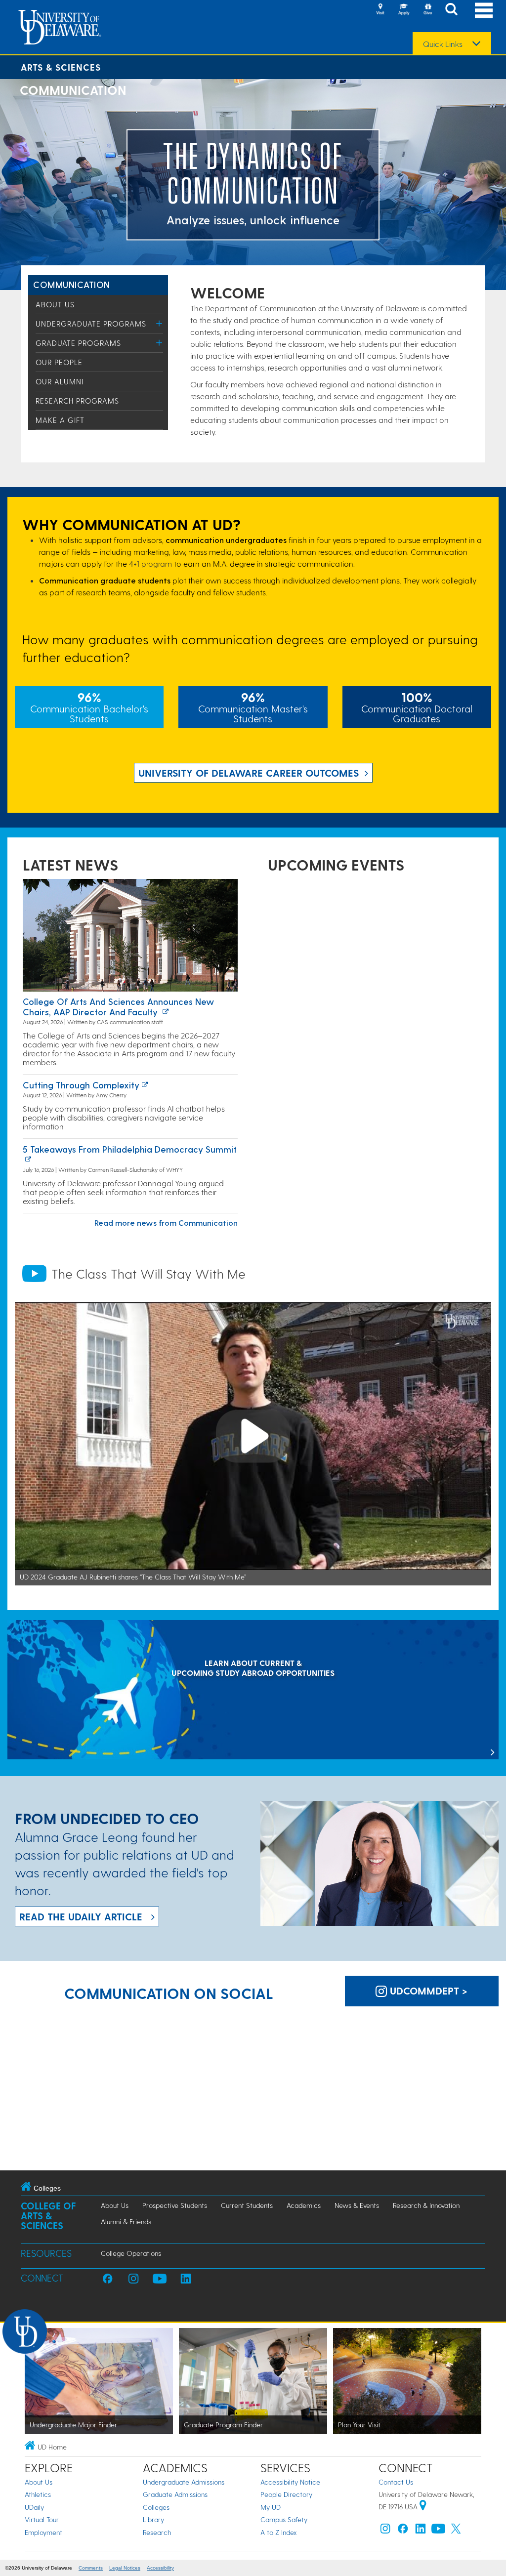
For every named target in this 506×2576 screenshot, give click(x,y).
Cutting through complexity (81, 1085)
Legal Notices (125, 2568)
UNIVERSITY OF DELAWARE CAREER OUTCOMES (249, 773)
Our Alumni (60, 381)
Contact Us (396, 2482)
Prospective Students (175, 2205)
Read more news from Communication (166, 1223)
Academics (304, 2205)
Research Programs (77, 401)
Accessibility (160, 2568)
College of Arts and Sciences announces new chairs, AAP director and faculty (118, 1007)
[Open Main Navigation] (484, 10)
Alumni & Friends (126, 2222)
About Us (55, 304)
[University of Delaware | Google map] (423, 2507)
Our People (59, 362)
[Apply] (404, 10)
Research (157, 2532)
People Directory (286, 2494)
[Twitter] (456, 2531)
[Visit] (380, 10)
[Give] (427, 10)
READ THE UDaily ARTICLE (81, 1916)
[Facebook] (403, 2531)
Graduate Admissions (175, 2494)
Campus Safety (284, 2519)
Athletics (38, 2494)
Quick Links (443, 44)
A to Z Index (279, 2532)
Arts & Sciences (61, 67)
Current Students (247, 2205)
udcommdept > (427, 1991)
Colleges (156, 2507)
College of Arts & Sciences (48, 2216)
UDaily (34, 2507)
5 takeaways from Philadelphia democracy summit (130, 1149)
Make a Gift (60, 420)
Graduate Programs (78, 343)
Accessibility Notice (290, 2482)
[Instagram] (385, 2531)
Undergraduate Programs (91, 324)
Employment (43, 2532)
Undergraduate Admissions (184, 2482)
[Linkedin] (421, 2531)
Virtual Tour (42, 2519)
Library (153, 2519)
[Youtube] (438, 2531)
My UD (271, 2507)
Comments (91, 2568)
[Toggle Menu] (159, 323)
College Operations (131, 2253)
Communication (72, 284)
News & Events (357, 2205)
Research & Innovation (426, 2205)
